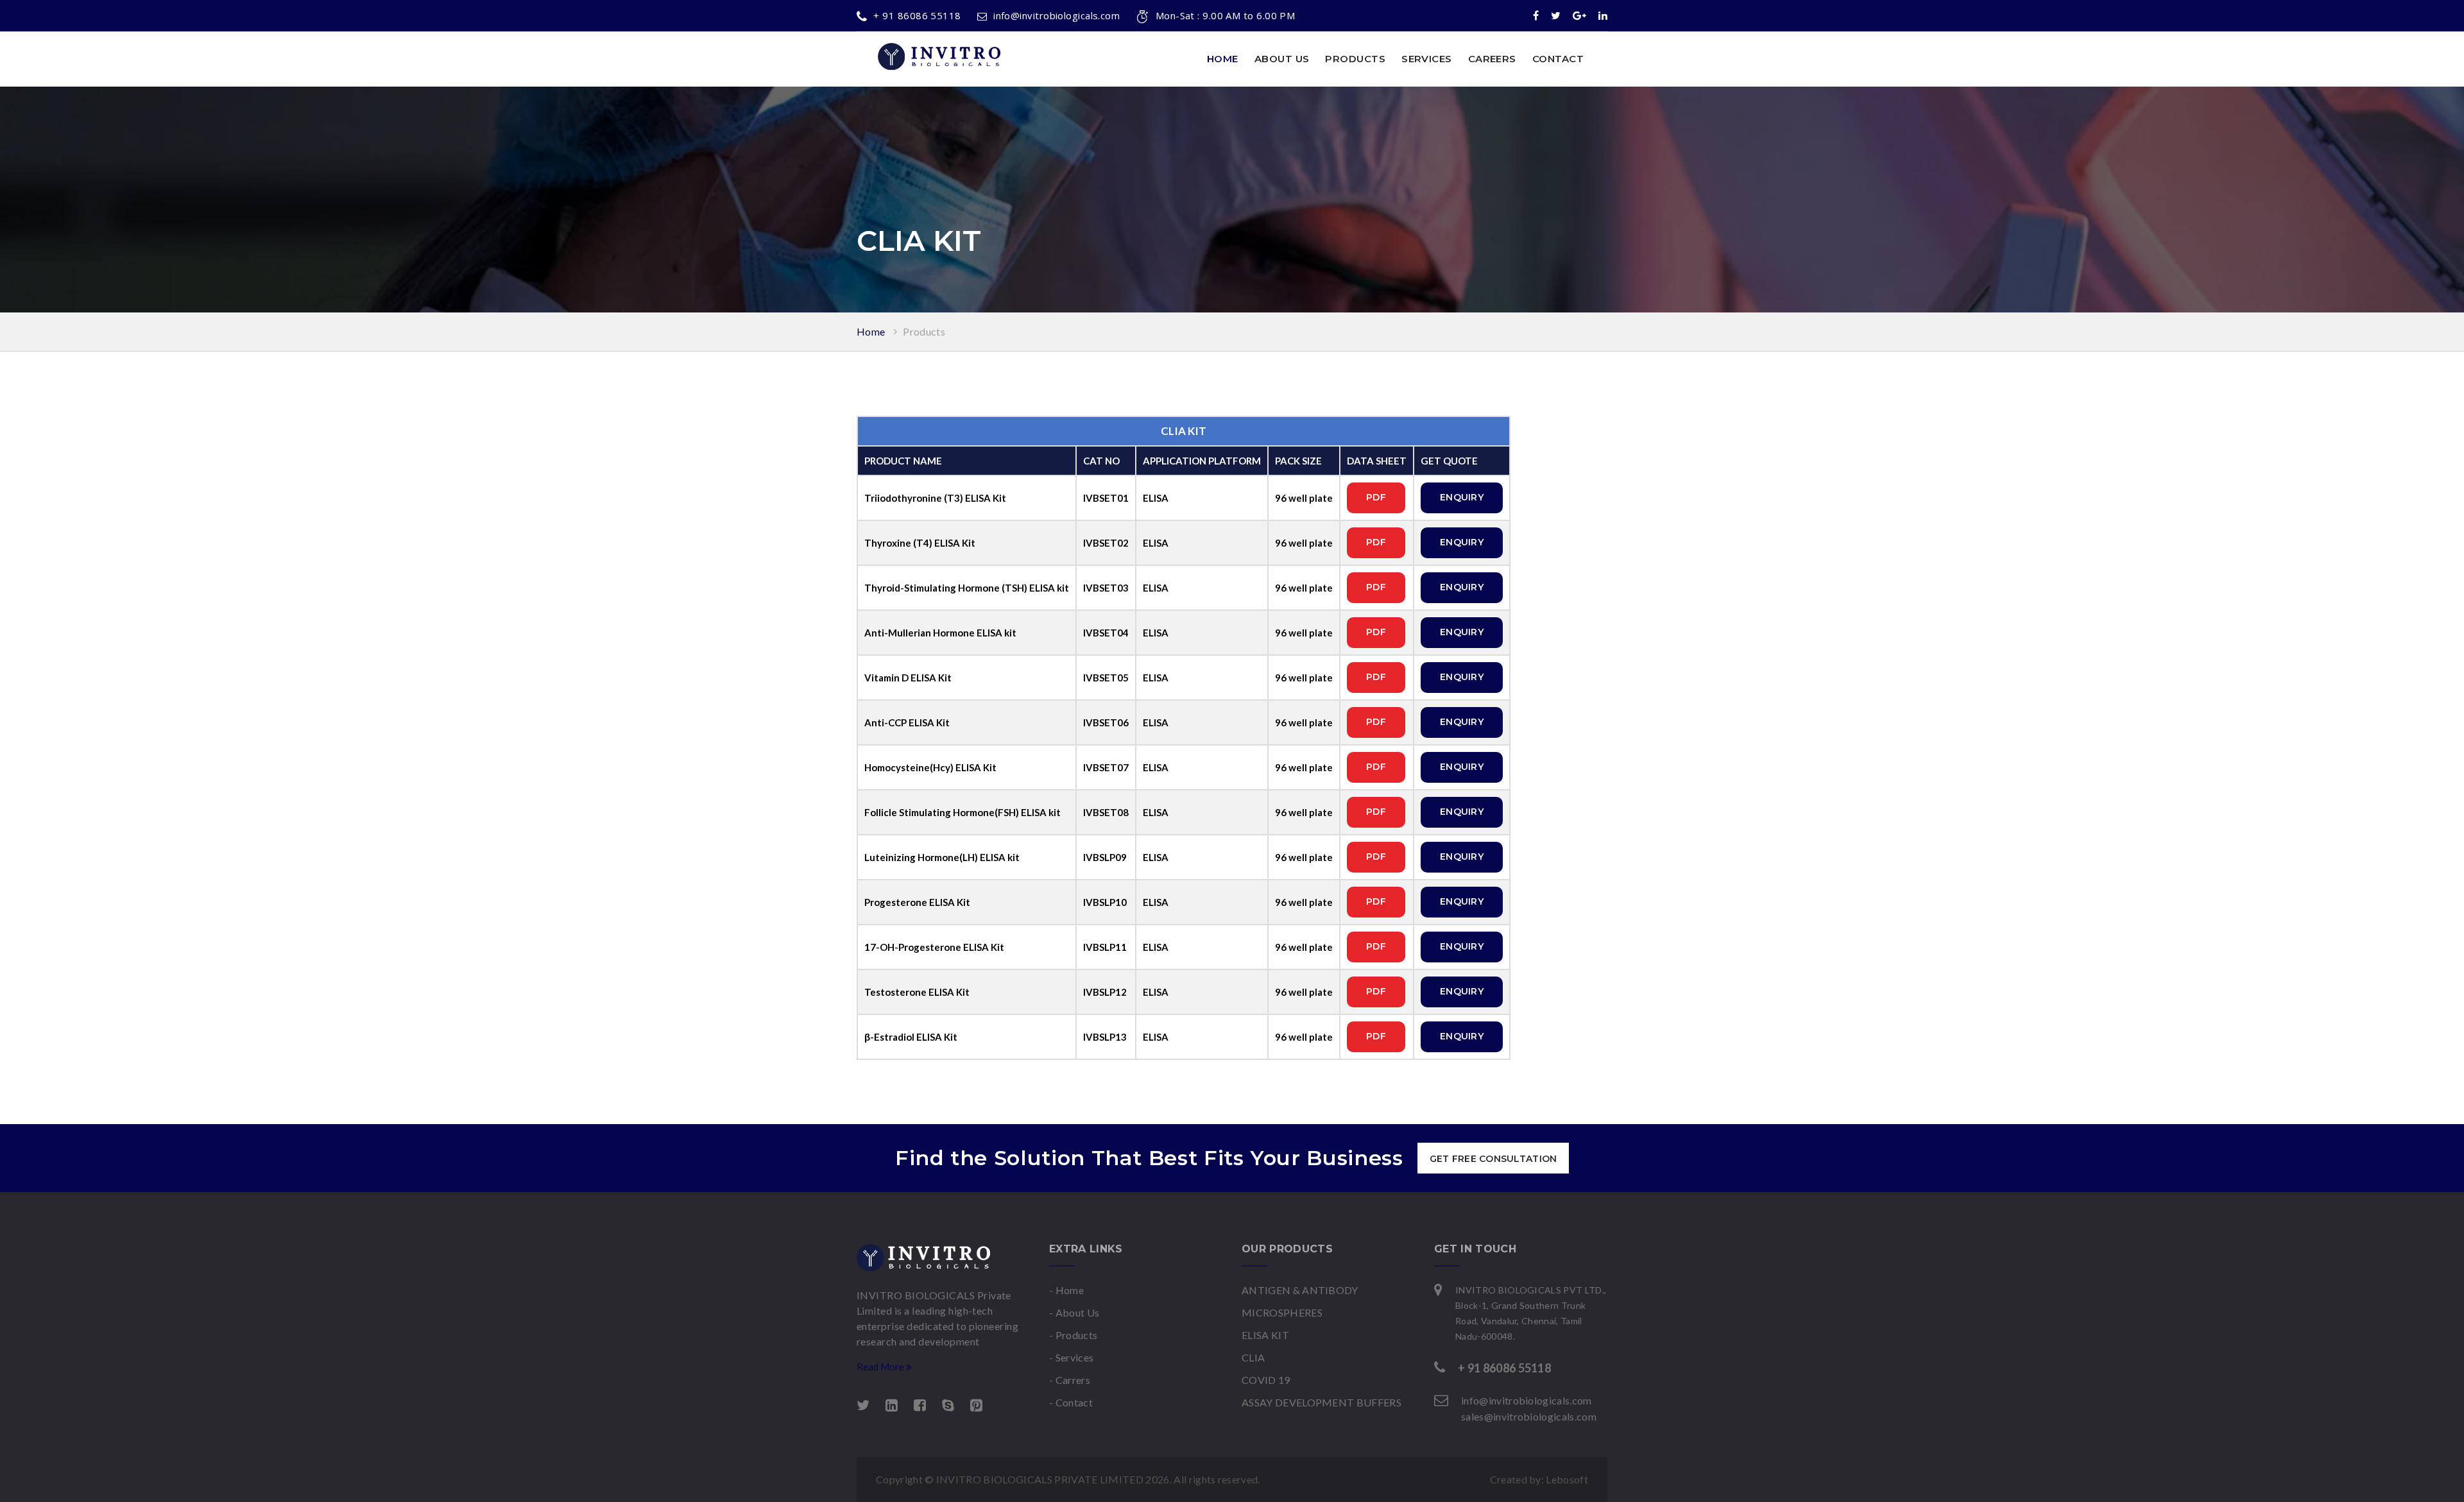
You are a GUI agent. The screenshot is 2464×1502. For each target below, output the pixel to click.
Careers (1492, 59)
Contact (1558, 59)
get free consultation (1493, 1159)
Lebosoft (1567, 1479)
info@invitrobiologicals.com (1057, 15)
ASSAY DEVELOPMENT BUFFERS (1322, 1402)
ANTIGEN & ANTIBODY (1300, 1290)
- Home (1066, 1290)
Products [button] (1355, 59)
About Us (1282, 59)
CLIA (1253, 1357)
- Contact (1071, 1402)
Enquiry (1462, 497)
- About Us (1074, 1312)
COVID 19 (1266, 1380)
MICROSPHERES (1282, 1312)
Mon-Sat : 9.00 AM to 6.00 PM (1225, 15)
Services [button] (1427, 59)
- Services (1071, 1357)
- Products (1073, 1335)
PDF (1376, 497)
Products (924, 331)
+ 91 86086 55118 (917, 15)
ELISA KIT (1265, 1335)
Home (1223, 59)
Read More (881, 1367)
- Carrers (1070, 1380)
